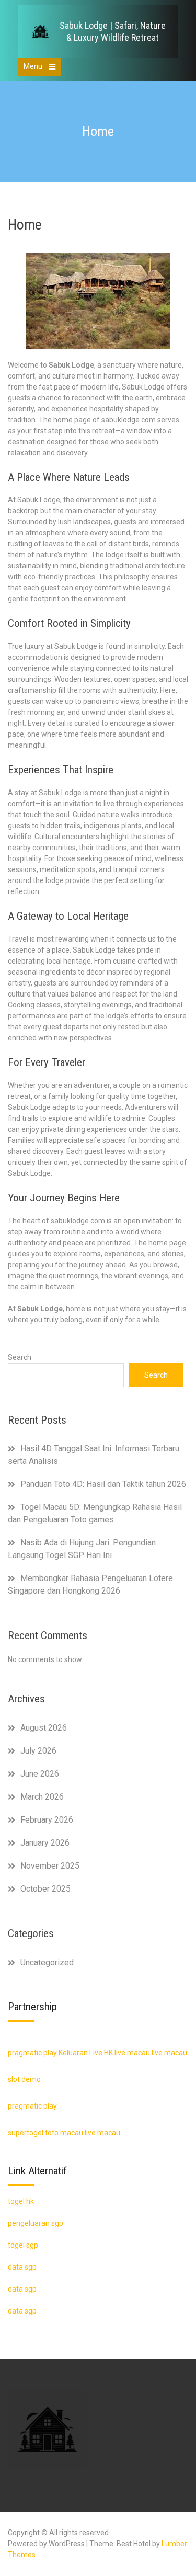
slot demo (24, 2079)
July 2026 (38, 1751)
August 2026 (44, 1728)
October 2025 (45, 1889)
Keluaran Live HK (86, 2053)
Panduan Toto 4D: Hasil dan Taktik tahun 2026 (103, 1484)
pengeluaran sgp (36, 2223)
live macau (132, 2053)
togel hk (21, 2201)
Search (20, 1357)
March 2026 (42, 1797)
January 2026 (45, 1843)
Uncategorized (47, 1962)
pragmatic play (32, 2053)
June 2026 (40, 1774)
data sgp (22, 2311)
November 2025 (50, 1866)
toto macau (64, 2133)
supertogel (26, 2133)
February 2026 (47, 1820)
